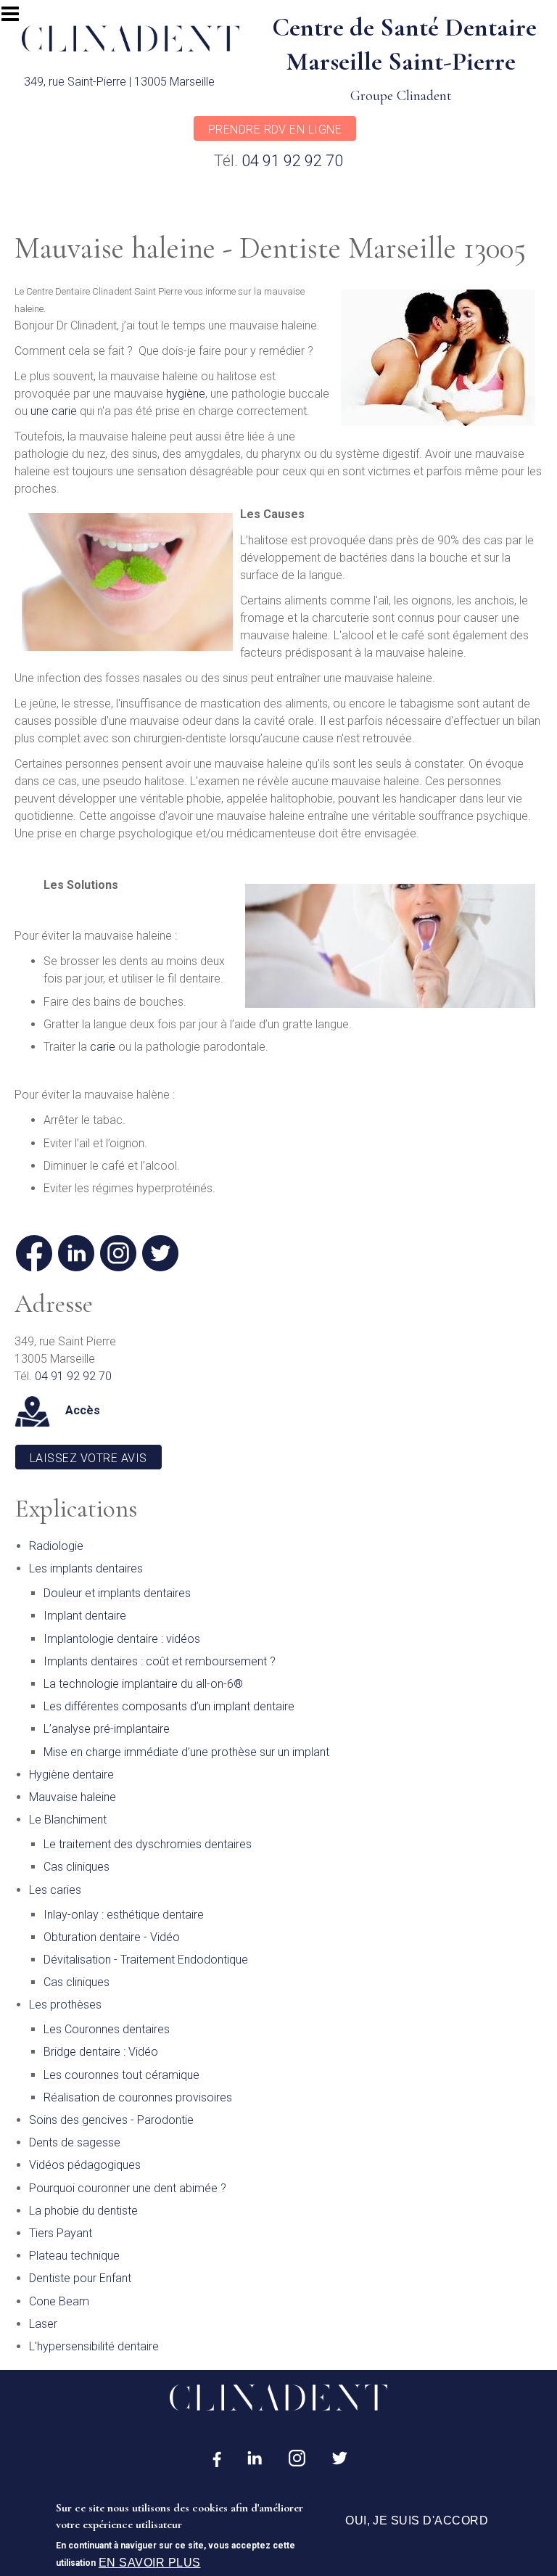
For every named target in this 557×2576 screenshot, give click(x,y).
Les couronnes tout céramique (121, 2075)
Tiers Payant (61, 2233)
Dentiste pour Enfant (80, 2278)
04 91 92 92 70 (292, 161)
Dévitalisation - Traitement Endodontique (146, 1960)
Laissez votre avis (88, 1458)
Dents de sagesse (75, 2142)
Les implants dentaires (86, 1568)
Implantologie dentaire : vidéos (122, 1639)
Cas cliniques (77, 1867)
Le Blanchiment (68, 1820)
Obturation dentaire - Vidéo (112, 1937)
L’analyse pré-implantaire (107, 1729)
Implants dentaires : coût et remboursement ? (160, 1661)
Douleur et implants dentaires (117, 1593)
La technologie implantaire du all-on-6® (143, 1684)
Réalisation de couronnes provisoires (138, 2097)
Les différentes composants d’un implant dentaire (169, 1706)
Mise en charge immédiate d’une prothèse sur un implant (186, 1752)
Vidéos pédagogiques (85, 2165)
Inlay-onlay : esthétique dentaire (124, 1915)
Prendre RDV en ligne (275, 130)
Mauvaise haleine (73, 1797)
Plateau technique (74, 2256)
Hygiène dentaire (71, 1775)
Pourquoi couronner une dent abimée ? (128, 2188)
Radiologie (56, 1546)
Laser (43, 2324)
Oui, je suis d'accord (417, 2520)
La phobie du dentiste (83, 2211)
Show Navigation (17, 18)
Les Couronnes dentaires (107, 2029)
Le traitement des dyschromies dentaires (148, 1844)
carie (103, 1047)
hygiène (186, 394)
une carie (52, 411)
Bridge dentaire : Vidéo (101, 2052)
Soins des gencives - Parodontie (111, 2120)
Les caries (55, 1890)
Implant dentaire (85, 1616)
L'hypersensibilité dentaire (94, 2346)
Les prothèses (65, 2005)
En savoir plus (150, 2563)
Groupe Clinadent (401, 96)
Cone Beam (59, 2301)
